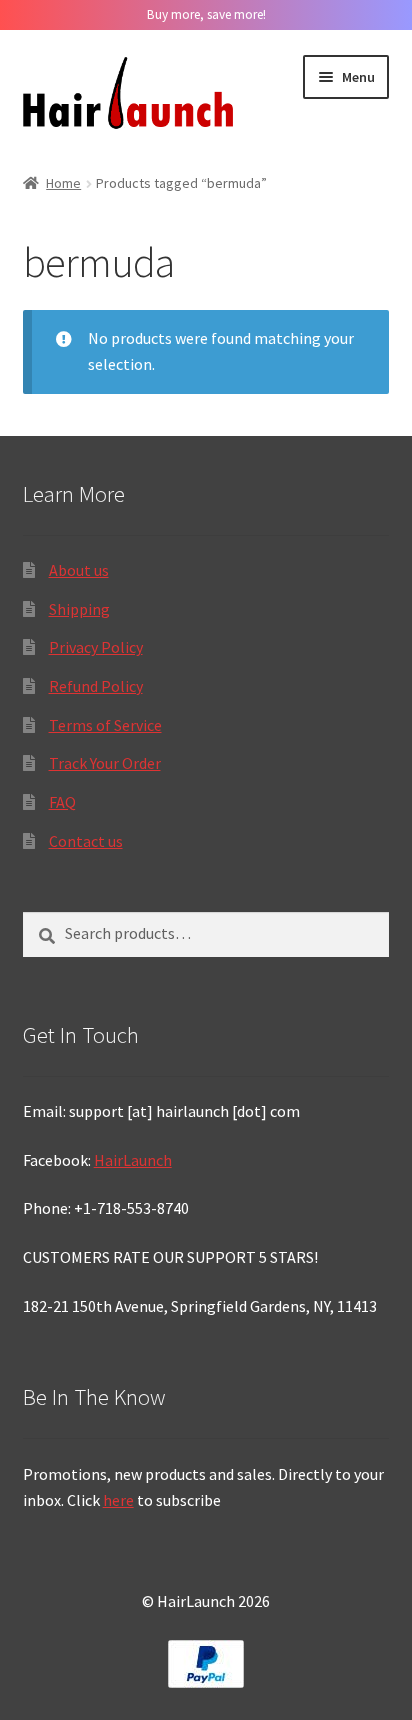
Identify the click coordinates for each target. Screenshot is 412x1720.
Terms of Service (105, 725)
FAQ (62, 802)
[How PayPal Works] (206, 1664)
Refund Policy (96, 686)
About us (79, 570)
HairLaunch (133, 1160)
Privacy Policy (96, 647)
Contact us (86, 841)
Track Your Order (105, 763)
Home (63, 183)
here (118, 1500)
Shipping (79, 609)
